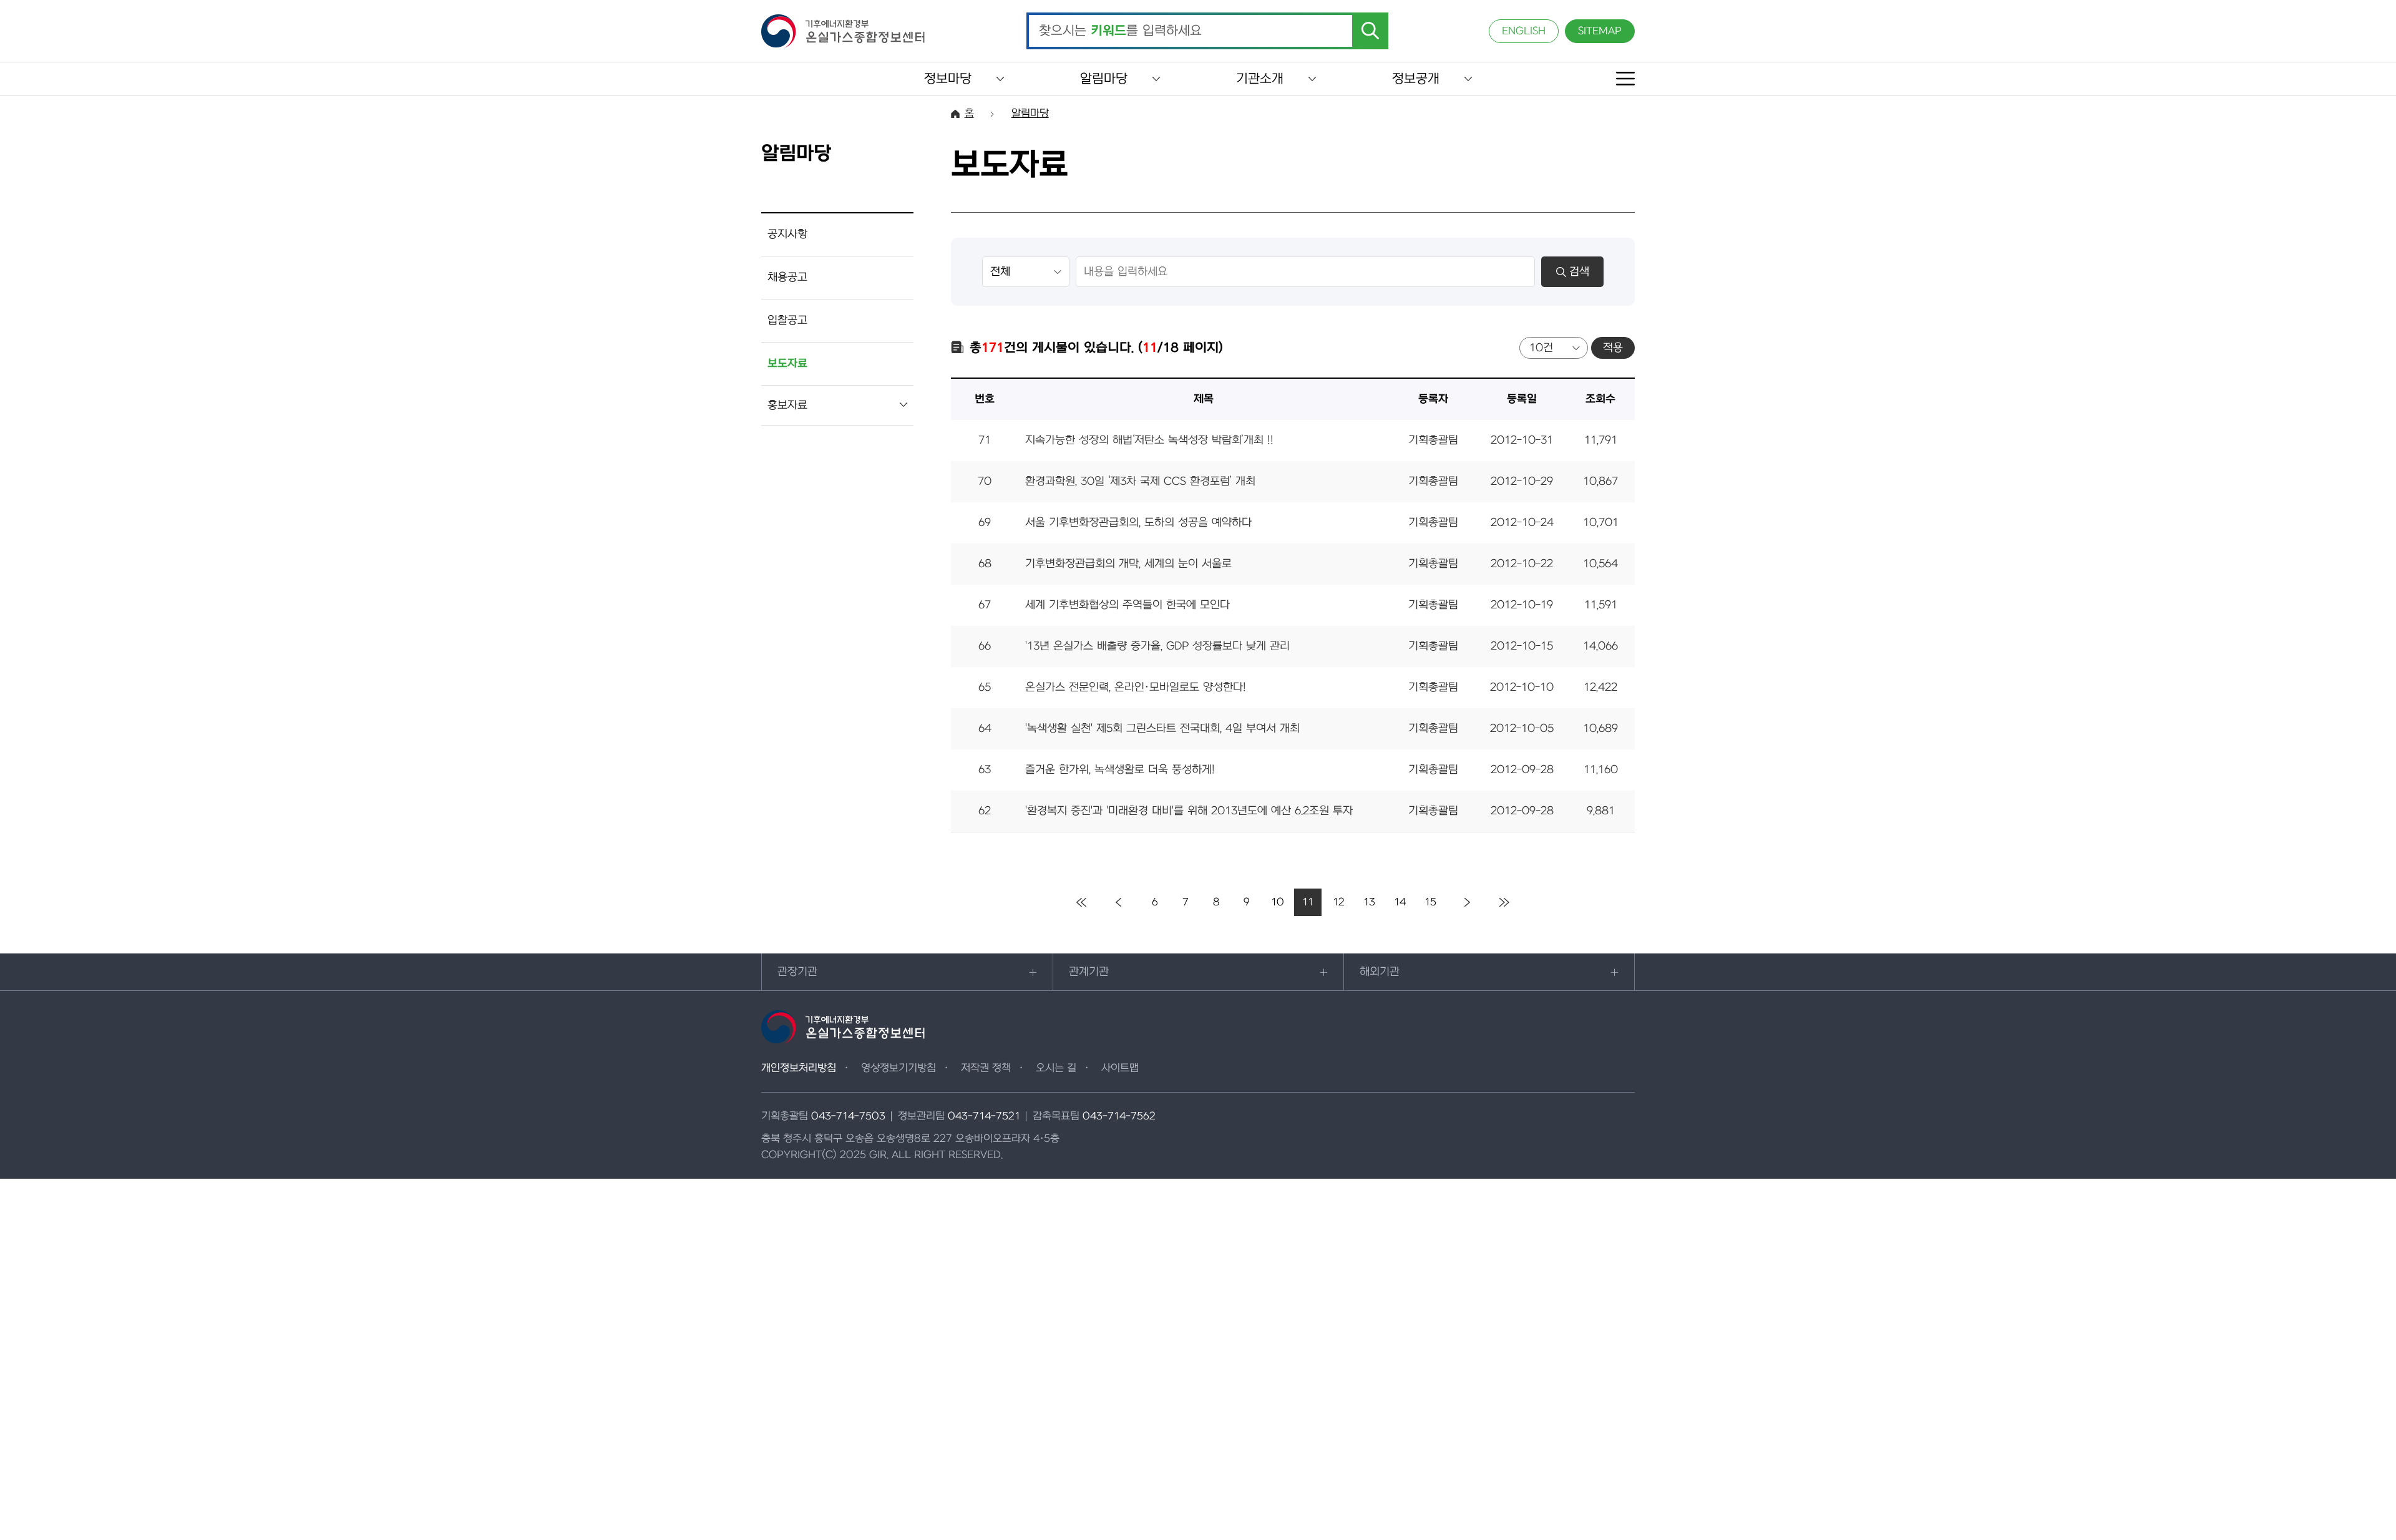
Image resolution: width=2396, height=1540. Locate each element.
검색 (1579, 272)
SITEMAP (1600, 31)
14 (1400, 902)
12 (1339, 902)
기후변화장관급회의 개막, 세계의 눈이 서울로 (1128, 564)
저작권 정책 (986, 1068)
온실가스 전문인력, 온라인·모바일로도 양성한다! (1136, 687)
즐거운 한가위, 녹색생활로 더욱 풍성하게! (1120, 770)
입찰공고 (787, 320)
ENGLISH (1524, 31)
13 (1369, 902)
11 (1308, 902)
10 (1278, 902)
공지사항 (787, 234)
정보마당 (948, 79)
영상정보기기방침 (898, 1068)
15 (1430, 902)
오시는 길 (1056, 1068)
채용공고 (787, 277)
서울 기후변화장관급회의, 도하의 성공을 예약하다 (1138, 523)
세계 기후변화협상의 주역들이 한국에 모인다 (1127, 605)
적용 (1613, 348)
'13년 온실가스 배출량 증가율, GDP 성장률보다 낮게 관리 (1157, 646)
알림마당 (1104, 79)
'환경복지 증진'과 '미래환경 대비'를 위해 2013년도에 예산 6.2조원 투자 (1189, 811)
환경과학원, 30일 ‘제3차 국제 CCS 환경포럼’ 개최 (1140, 481)
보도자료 (787, 363)
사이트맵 (1120, 1068)
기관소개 (1260, 79)
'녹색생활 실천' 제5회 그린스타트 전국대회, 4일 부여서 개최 (1162, 729)
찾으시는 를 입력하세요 (1120, 31)
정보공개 (1416, 79)
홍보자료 (787, 405)
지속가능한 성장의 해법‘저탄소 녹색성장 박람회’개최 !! (1149, 440)
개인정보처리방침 (799, 1068)
